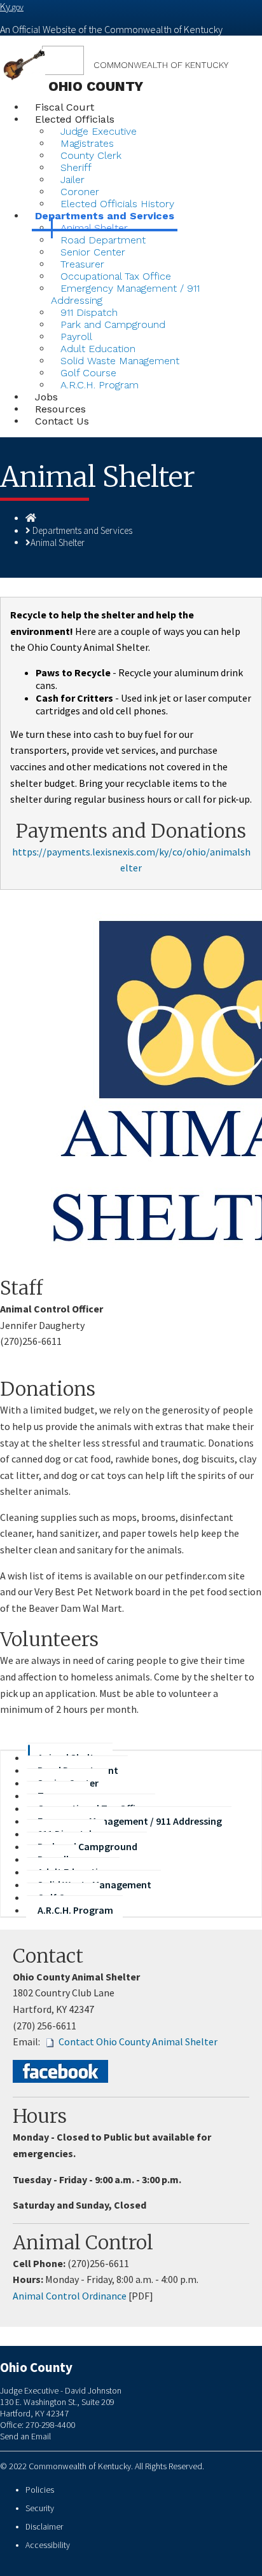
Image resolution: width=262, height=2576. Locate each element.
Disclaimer (44, 2527)
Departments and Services (82, 530)
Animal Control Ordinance (70, 2296)
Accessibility (48, 2545)
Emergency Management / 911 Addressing (125, 294)
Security (40, 2508)
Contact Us (62, 421)
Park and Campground (113, 324)
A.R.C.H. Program (100, 385)
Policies (40, 2490)
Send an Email (25, 2436)
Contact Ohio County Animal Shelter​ (138, 2041)
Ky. (12, 6)
